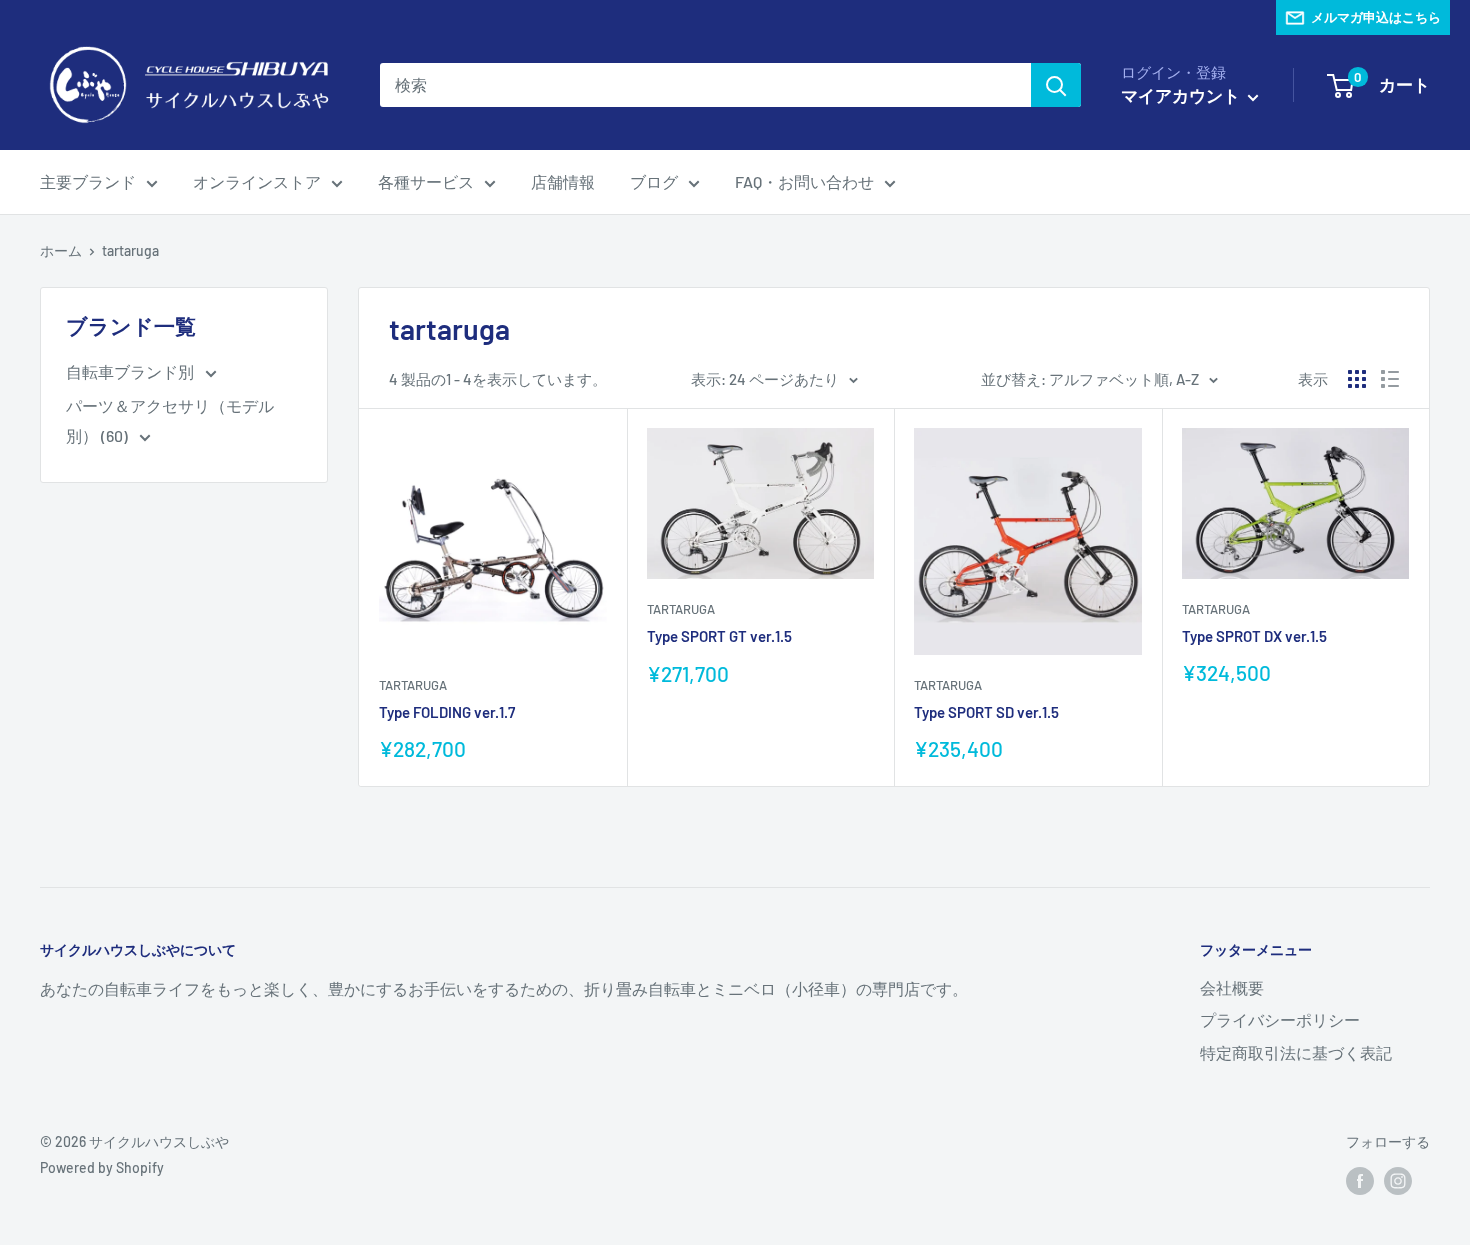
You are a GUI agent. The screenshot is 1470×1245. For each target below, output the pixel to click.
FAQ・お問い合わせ (804, 181)
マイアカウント (1182, 95)
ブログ (654, 181)
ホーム (61, 250)
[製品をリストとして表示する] (1390, 379)
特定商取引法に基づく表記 (1296, 1052)
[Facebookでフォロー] (1360, 1181)
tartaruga (130, 250)
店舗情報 (563, 181)
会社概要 (1232, 987)
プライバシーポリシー (1280, 1019)
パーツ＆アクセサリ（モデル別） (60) (170, 420)
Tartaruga (413, 685)
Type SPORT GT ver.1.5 (719, 636)
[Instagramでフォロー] (1398, 1181)
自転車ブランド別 (131, 371)
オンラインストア (257, 181)
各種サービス (426, 181)
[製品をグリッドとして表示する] (1357, 379)
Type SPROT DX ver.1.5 (1254, 636)
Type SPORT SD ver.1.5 (986, 712)
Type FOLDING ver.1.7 (447, 712)
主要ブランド (88, 181)
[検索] (1056, 85)
